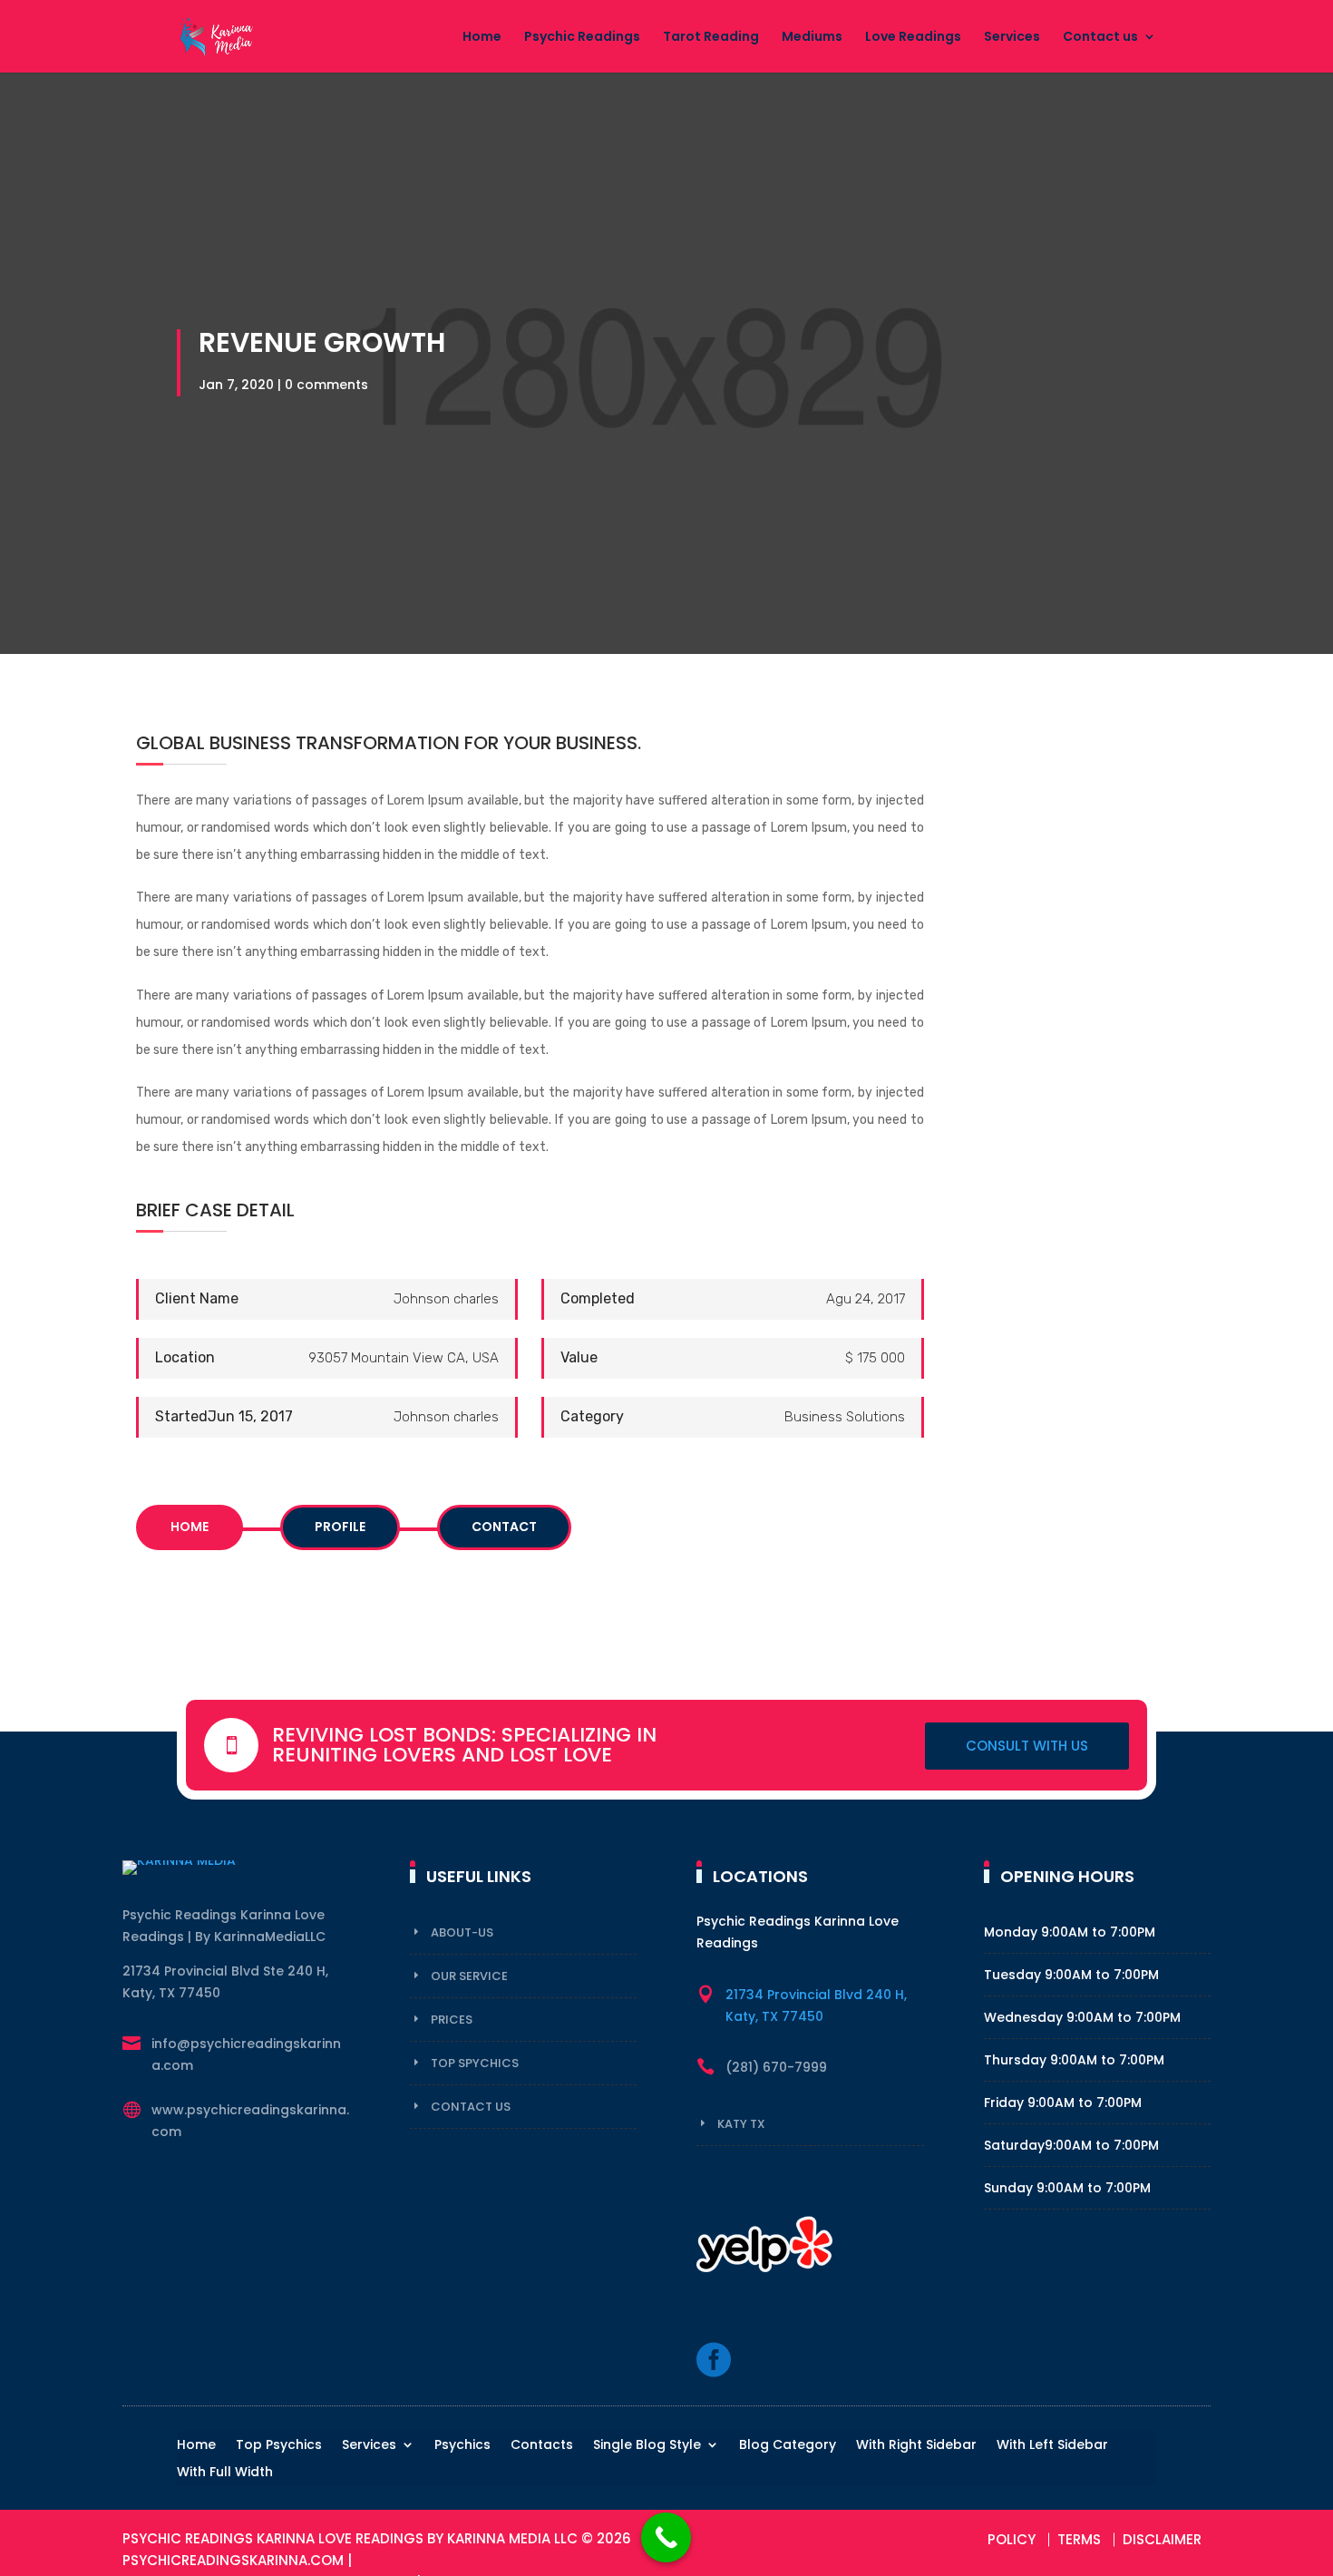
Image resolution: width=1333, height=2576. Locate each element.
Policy (1012, 2539)
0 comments (326, 385)
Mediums (812, 38)
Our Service (469, 1976)
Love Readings (913, 38)
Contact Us (471, 2107)
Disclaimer (1162, 2539)
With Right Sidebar (916, 2446)
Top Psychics (279, 2446)
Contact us (1100, 38)
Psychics (462, 2446)
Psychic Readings (582, 38)
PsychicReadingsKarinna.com (233, 2560)
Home (482, 38)
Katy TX (741, 2124)
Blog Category (788, 2446)
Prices (452, 2020)
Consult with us (1027, 1746)
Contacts (542, 2446)
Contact (504, 1527)
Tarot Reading (711, 38)
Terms (1079, 2539)
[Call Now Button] (666, 2537)
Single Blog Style (647, 2446)
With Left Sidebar (1052, 2446)
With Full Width (225, 2473)
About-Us (462, 1932)
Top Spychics (475, 2063)
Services (1012, 38)
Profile (340, 1527)
